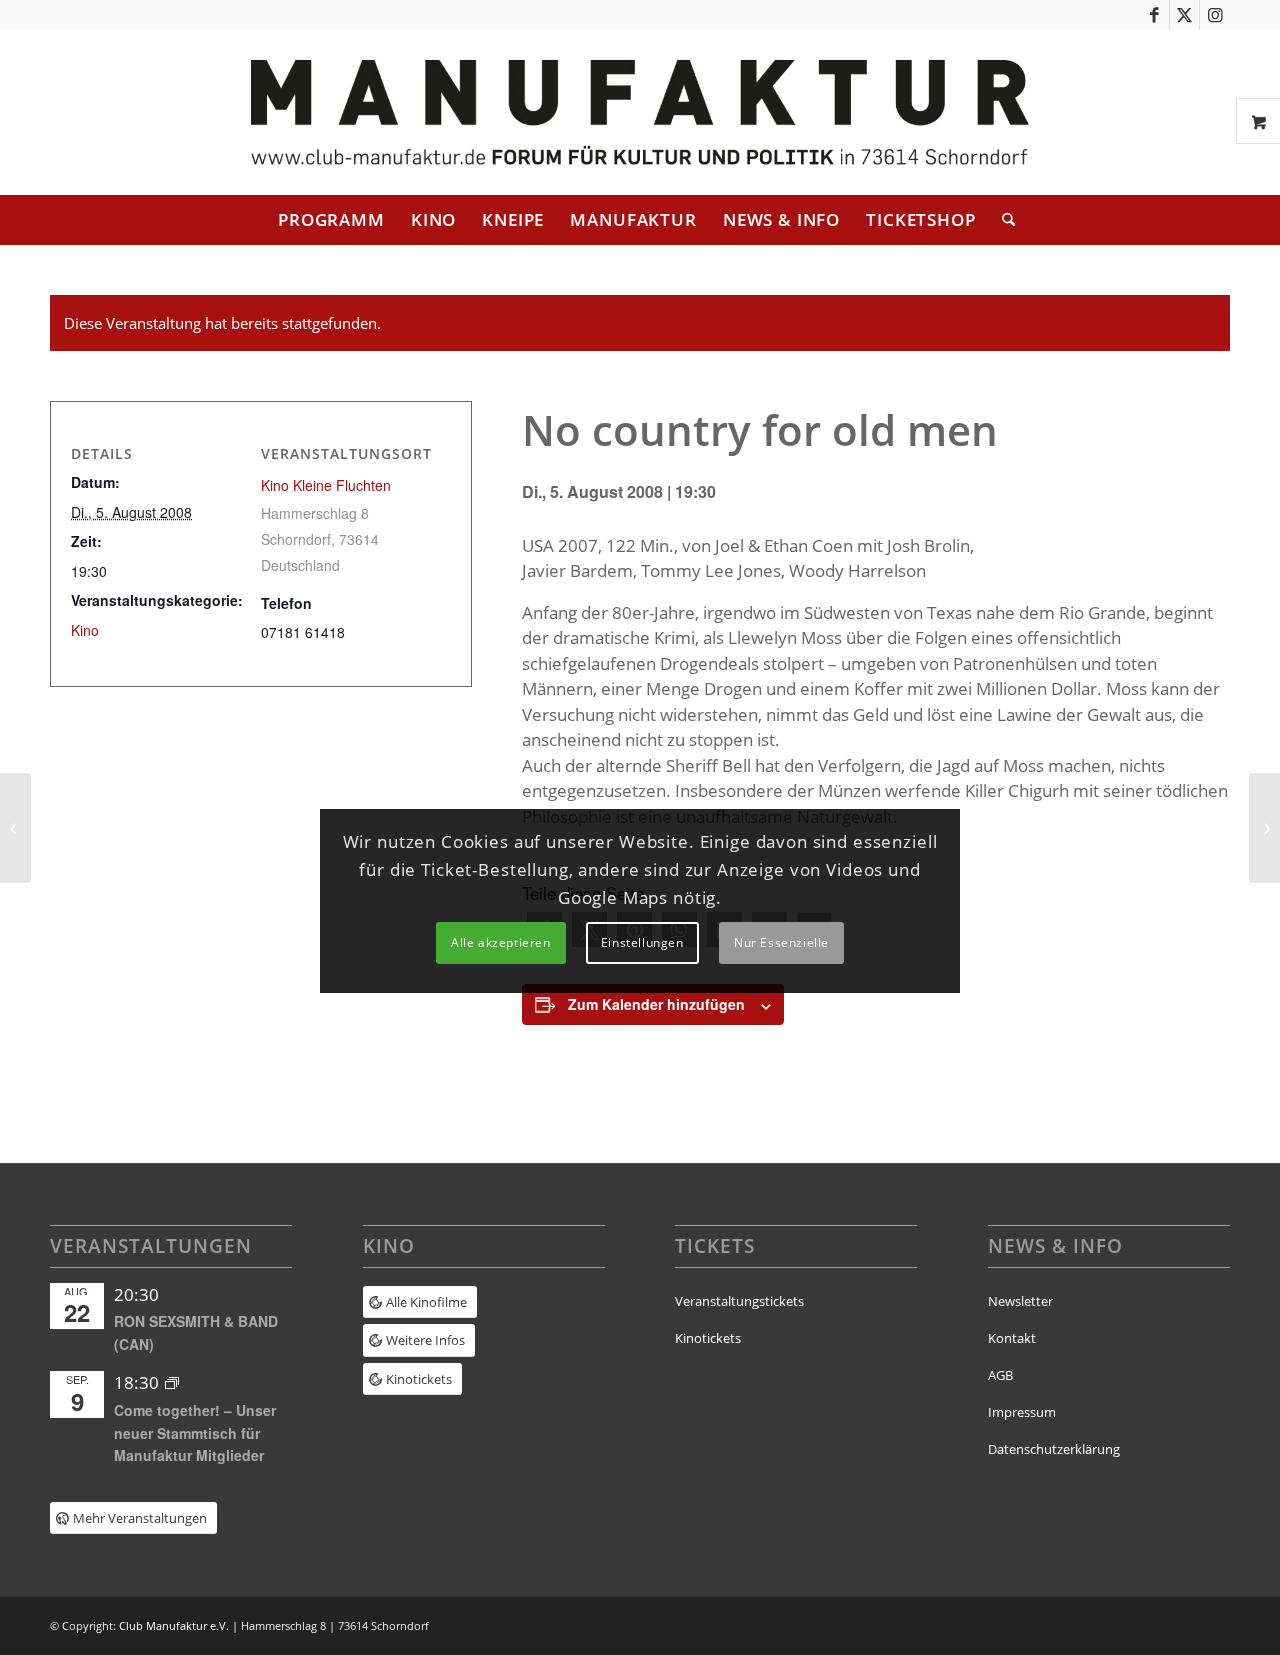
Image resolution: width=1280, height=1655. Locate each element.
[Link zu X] (1184, 15)
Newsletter (1020, 1301)
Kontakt (1012, 1338)
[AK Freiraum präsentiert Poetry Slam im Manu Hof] (15, 828)
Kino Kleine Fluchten (326, 485)
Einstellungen (642, 942)
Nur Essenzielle (781, 942)
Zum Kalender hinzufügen (656, 1004)
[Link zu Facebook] (1154, 15)
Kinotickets (708, 1338)
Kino (85, 630)
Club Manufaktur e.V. (174, 1625)
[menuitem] (331, 220)
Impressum (1022, 1412)
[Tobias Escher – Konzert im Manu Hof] (1264, 828)
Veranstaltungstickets (739, 1301)
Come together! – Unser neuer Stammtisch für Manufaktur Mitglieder (195, 1432)
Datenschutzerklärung (1054, 1449)
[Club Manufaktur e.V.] (640, 112)
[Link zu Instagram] (1215, 15)
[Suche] (1002, 220)
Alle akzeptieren (501, 942)
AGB (1000, 1375)
